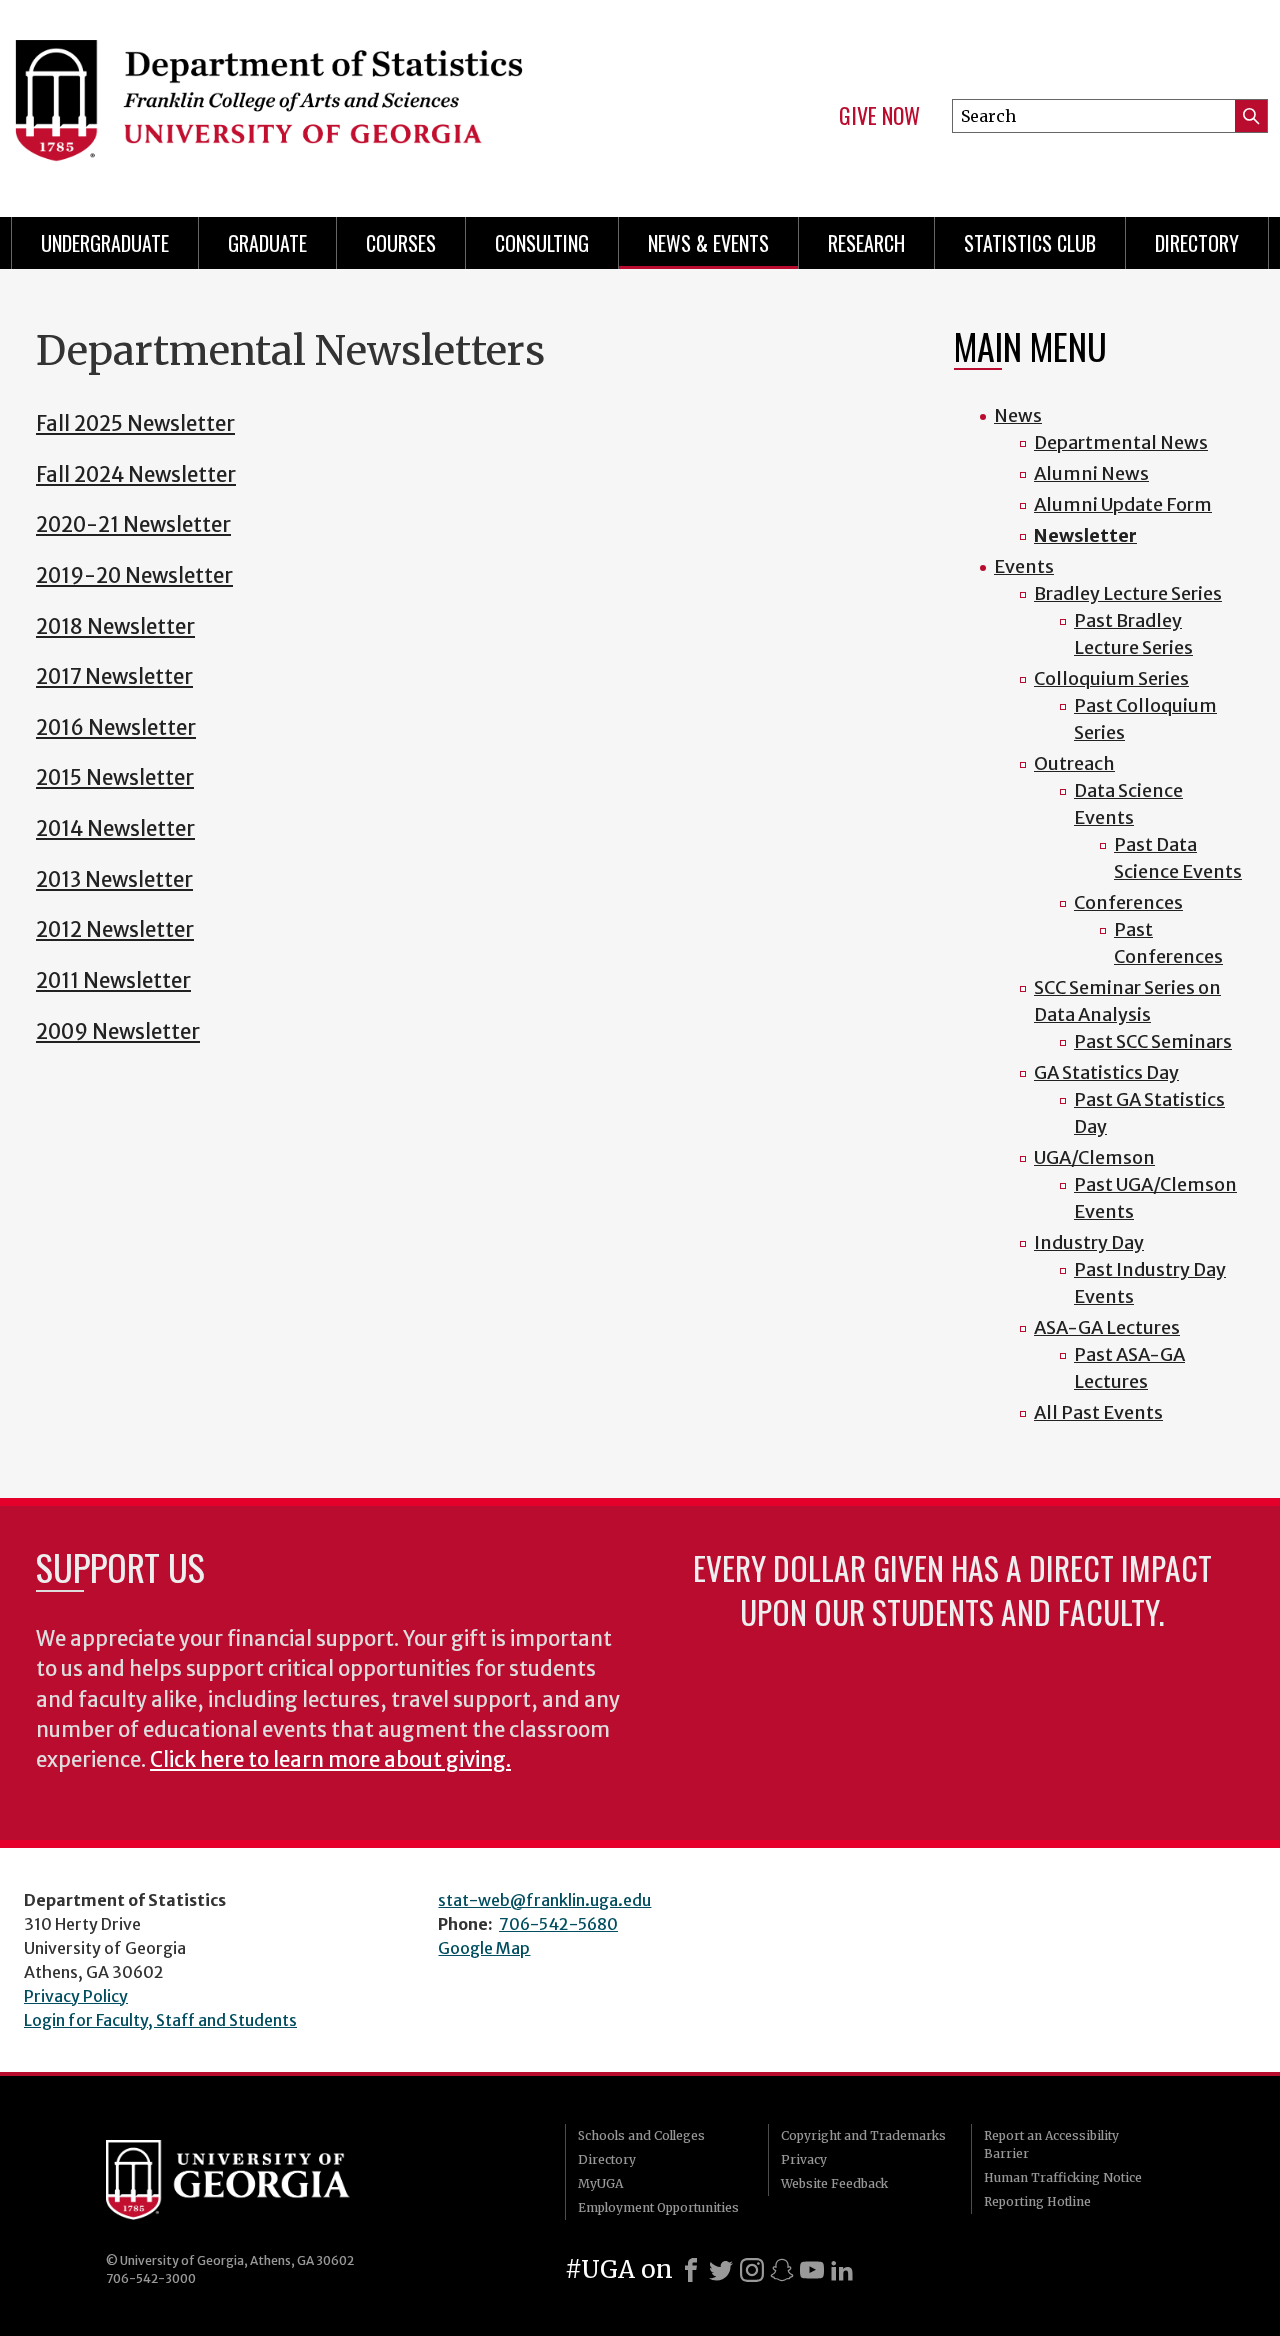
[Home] (310, 100)
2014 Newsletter (115, 829)
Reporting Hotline (1037, 2201)
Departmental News (1121, 442)
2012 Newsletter (115, 930)
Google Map (484, 1948)
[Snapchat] (782, 2270)
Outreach (1074, 763)
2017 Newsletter (114, 677)
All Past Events (1098, 1412)
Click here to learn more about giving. (330, 1760)
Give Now (879, 116)
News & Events (708, 243)
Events (1024, 566)
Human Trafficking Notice (1063, 2177)
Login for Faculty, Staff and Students (160, 2020)
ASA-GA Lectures (1107, 1327)
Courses (401, 243)
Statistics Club (1030, 243)
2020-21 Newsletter (133, 525)
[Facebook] (691, 2270)
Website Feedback (834, 2183)
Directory (1197, 243)
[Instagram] (752, 2270)
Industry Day (1089, 1242)
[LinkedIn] (842, 2270)
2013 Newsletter (114, 880)
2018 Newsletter (115, 627)
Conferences (1128, 902)
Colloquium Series (1111, 678)
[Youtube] (812, 2270)
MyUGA (600, 2183)
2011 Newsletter (113, 981)
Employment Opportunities (658, 2207)
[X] (721, 2270)
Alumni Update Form (1123, 504)
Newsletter (1085, 535)
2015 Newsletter (115, 778)
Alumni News (1091, 473)
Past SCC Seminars (1153, 1041)
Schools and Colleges (641, 2135)
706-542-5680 (558, 1924)
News (1018, 415)
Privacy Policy (76, 1996)
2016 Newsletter (116, 728)
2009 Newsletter (118, 1032)
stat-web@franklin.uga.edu (544, 1900)
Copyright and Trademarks (863, 2135)
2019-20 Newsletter (134, 576)
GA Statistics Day (1106, 1072)
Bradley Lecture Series (1128, 593)
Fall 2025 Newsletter (135, 424)
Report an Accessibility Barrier (1051, 2144)
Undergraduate (105, 243)
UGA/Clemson (1094, 1157)
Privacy (804, 2159)
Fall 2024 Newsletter (136, 475)
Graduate (267, 243)
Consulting (542, 243)
